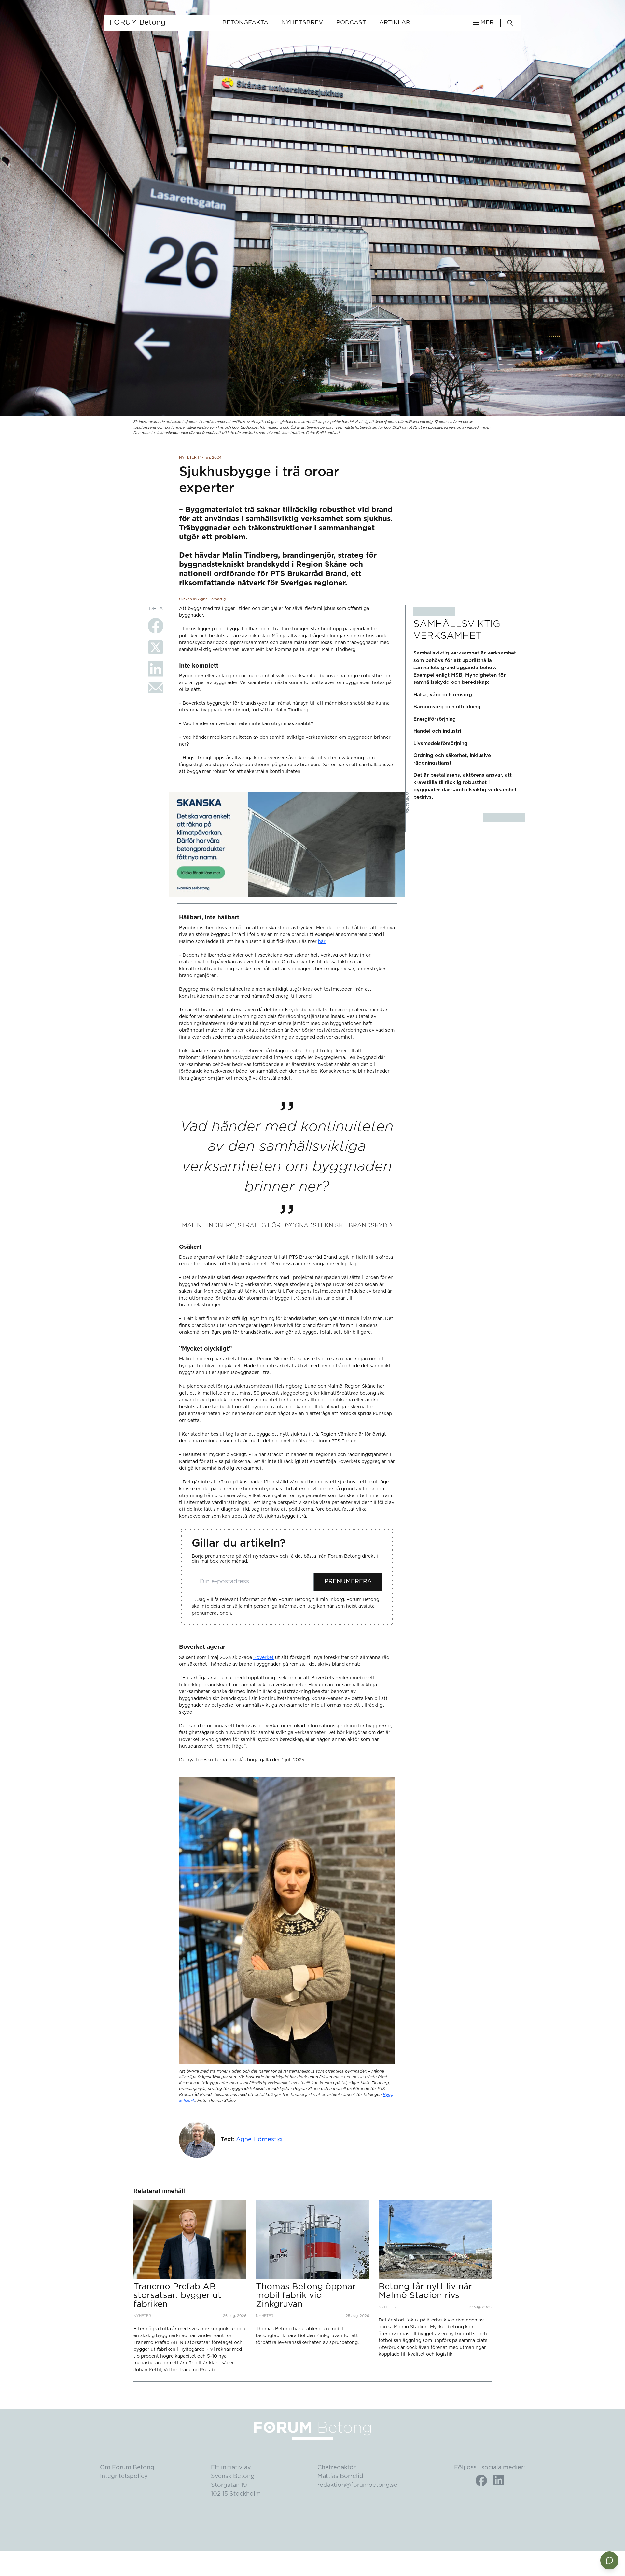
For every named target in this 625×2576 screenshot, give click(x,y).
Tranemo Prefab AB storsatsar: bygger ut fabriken (177, 2296)
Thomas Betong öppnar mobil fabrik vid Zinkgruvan (306, 2296)
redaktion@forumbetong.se (357, 2485)
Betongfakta (245, 23)
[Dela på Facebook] (156, 626)
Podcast (351, 23)
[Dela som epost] (156, 687)
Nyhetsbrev (302, 23)
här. (322, 942)
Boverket (264, 1658)
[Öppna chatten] (609, 2560)
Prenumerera (348, 1582)
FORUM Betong (138, 22)
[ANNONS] (287, 844)
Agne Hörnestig (259, 2140)
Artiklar (395, 23)
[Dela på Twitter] (156, 647)
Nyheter (188, 457)
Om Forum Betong (127, 2468)
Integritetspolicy (124, 2476)
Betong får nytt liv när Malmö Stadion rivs (425, 2291)
